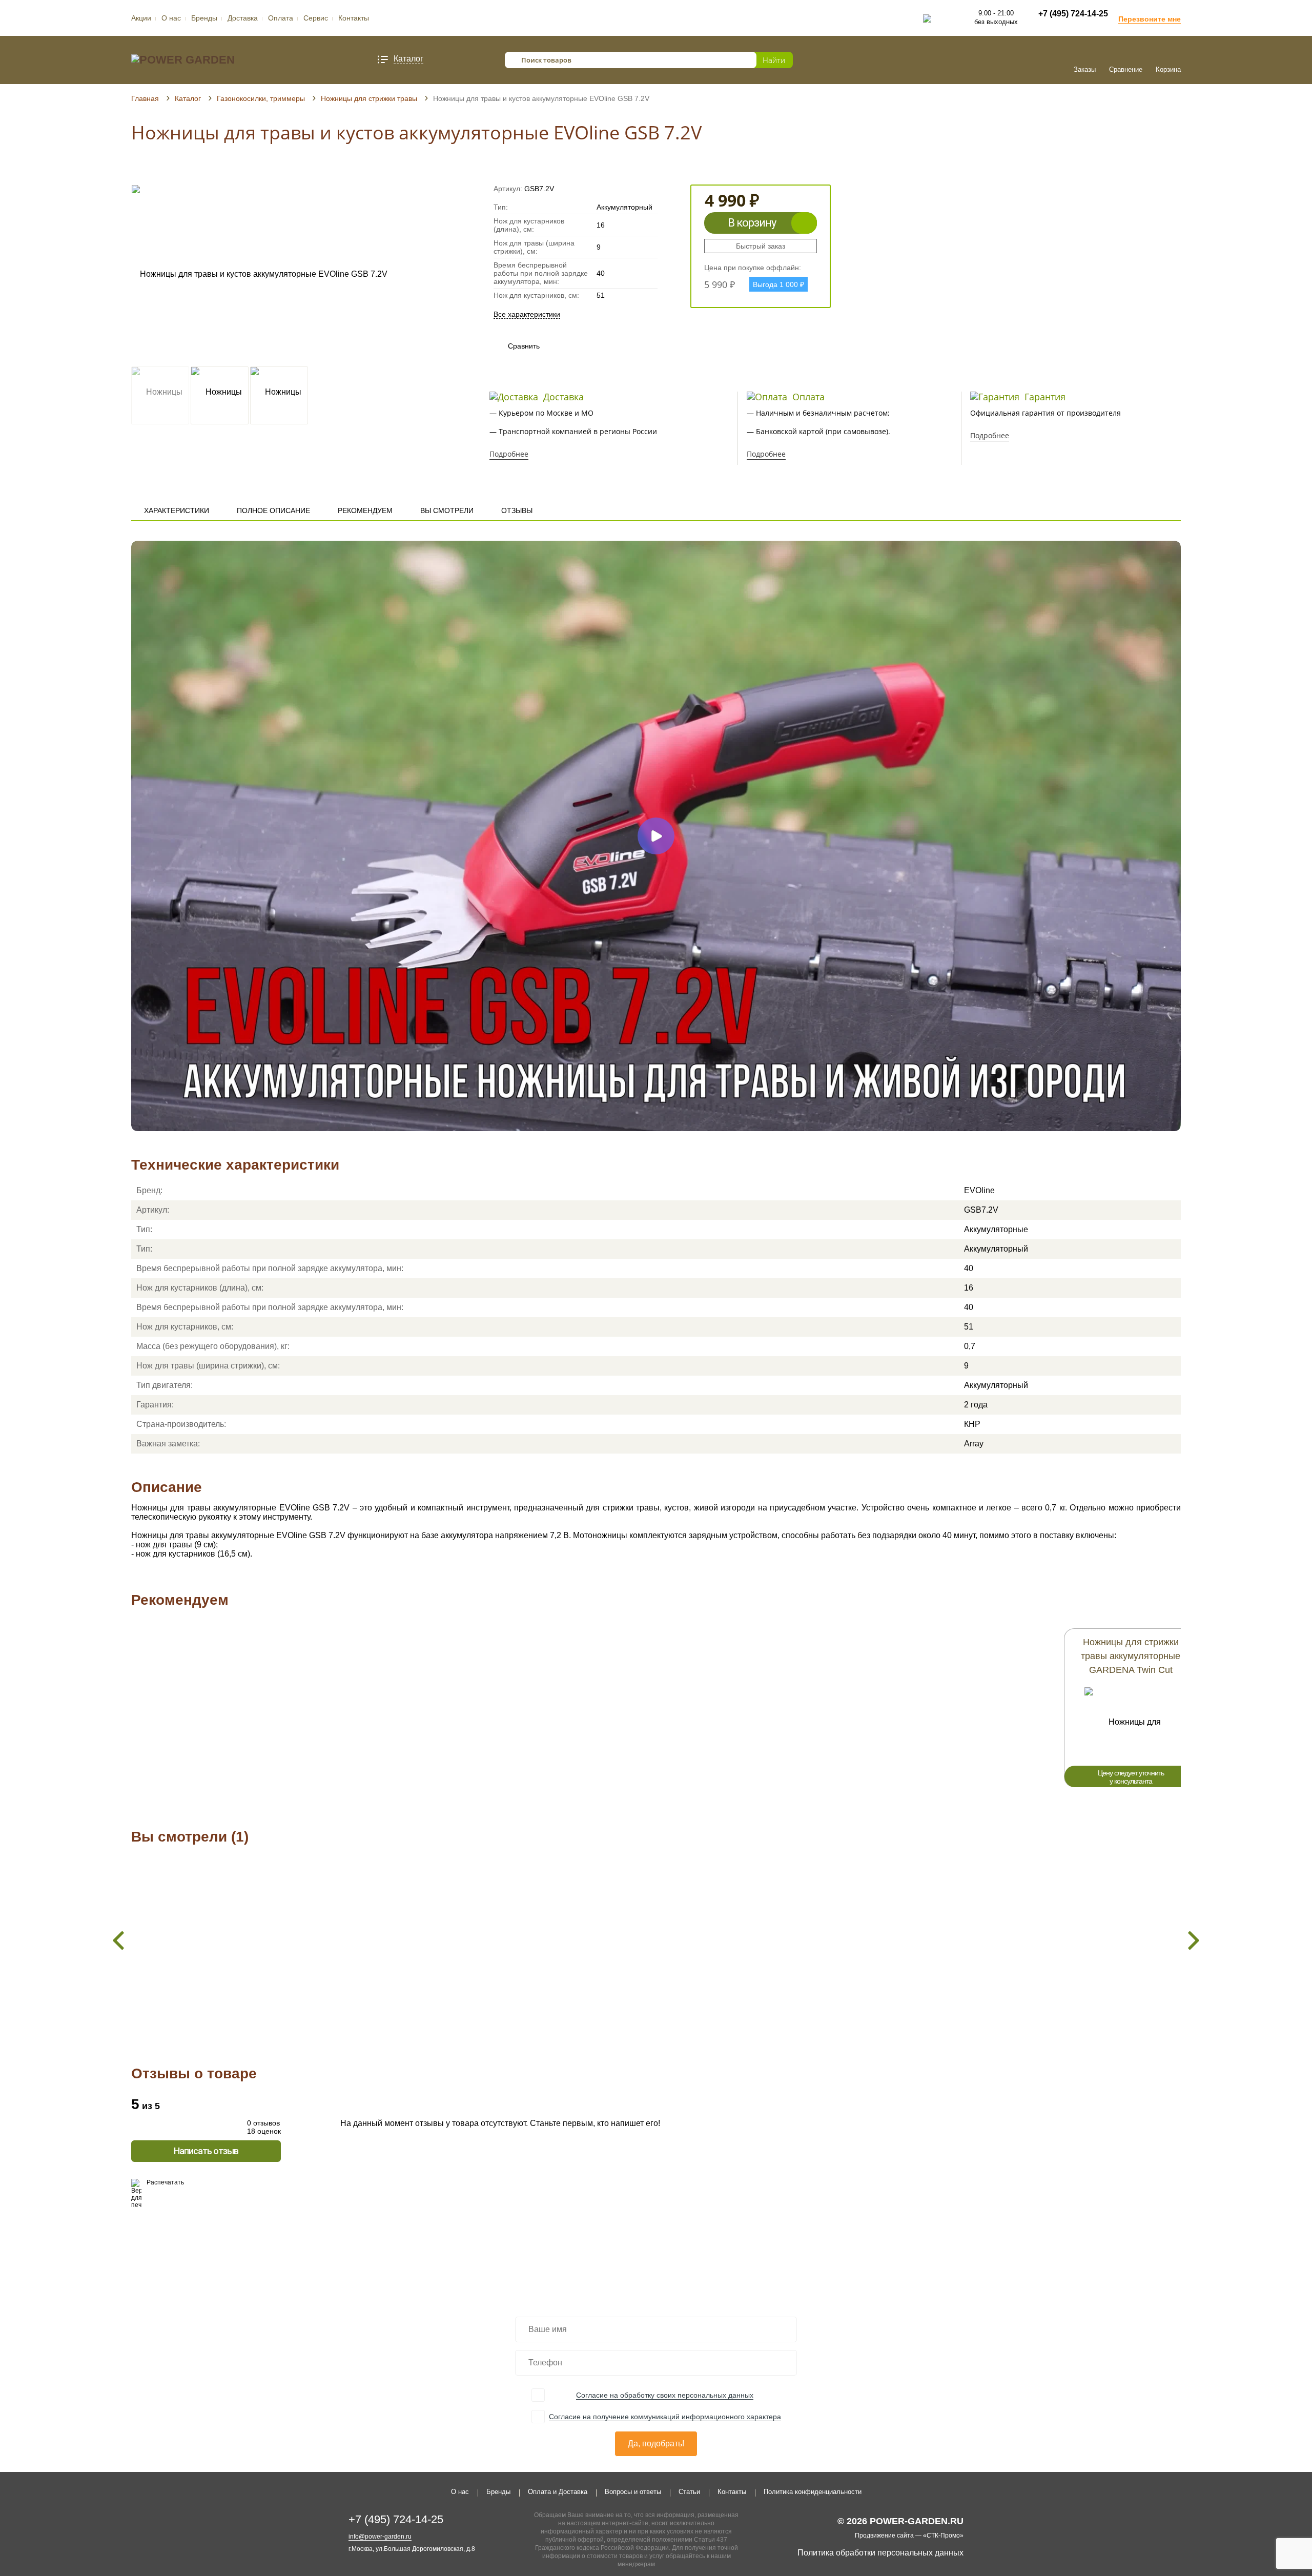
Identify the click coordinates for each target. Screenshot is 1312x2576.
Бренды (204, 18)
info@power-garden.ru (380, 2537)
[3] (156, 170)
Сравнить (514, 346)
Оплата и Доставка (558, 2492)
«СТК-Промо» (943, 2536)
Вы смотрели (447, 510)
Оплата (281, 18)
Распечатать (165, 2182)
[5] (175, 170)
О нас (171, 18)
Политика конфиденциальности (813, 2492)
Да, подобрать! (656, 2444)
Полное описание (273, 510)
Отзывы (517, 510)
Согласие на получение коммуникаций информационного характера (665, 2417)
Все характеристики (527, 314)
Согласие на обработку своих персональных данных (665, 2395)
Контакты (354, 18)
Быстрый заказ (761, 246)
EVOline (979, 1190)
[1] (136, 170)
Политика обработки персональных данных (880, 2553)
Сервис (316, 18)
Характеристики (177, 510)
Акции (141, 18)
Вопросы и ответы (633, 2492)
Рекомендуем (365, 510)
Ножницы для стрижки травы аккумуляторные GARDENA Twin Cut (1131, 1656)
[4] (165, 170)
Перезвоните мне (1150, 19)
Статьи (689, 2492)
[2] (146, 170)
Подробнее (509, 454)
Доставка (243, 18)
